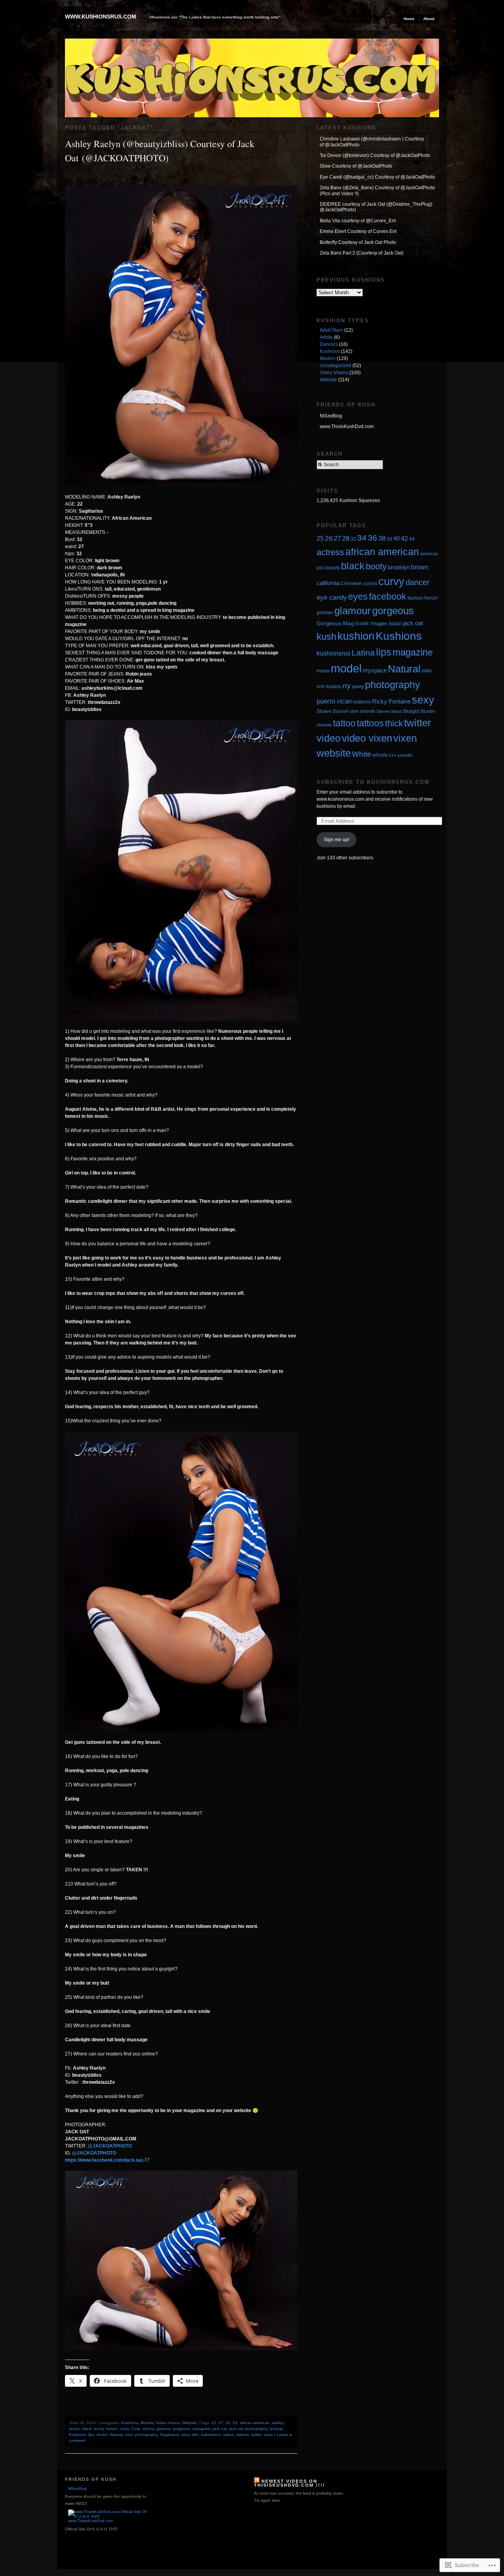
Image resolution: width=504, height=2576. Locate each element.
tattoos (243, 2435)
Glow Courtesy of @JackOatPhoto (356, 166)
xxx (393, 755)
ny (347, 686)
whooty (380, 755)
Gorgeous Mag (335, 623)
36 (372, 538)
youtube (405, 755)
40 (397, 538)
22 (214, 2423)
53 (235, 2423)
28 (346, 538)
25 (320, 538)
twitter (256, 2435)
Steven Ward (389, 711)
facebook (388, 596)
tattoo (229, 2435)
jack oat (220, 2429)
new (129, 2435)
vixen (269, 2435)
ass (320, 568)
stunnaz (324, 725)
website (334, 753)
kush (326, 637)
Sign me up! (336, 840)
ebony (148, 2429)
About (429, 19)
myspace (375, 670)
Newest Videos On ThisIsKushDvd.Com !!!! (290, 2483)
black (87, 2429)
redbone (362, 702)
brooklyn (399, 567)
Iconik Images (371, 623)
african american (255, 2423)
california (328, 583)
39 (389, 539)
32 (228, 2423)
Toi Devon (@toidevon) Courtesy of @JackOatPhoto (375, 155)
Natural (116, 2435)
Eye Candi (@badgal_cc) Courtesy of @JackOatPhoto (377, 177)
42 (404, 538)
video (329, 738)
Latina (363, 653)
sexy (185, 2435)
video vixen (367, 738)
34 (362, 538)
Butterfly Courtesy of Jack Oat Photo (358, 242)
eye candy (332, 597)
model (102, 2435)
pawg (358, 686)
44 (412, 539)
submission (211, 2435)
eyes (358, 596)
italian (395, 623)
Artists (326, 337)
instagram (201, 2429)
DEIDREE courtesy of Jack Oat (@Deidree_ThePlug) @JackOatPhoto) (376, 207)
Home (409, 19)
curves (370, 584)
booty (99, 2429)
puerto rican (334, 701)
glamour (163, 2429)
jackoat (276, 2429)
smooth (367, 711)
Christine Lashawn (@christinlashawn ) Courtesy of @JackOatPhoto (372, 142)
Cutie (136, 2429)
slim (195, 2435)
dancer (418, 582)
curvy (124, 2429)
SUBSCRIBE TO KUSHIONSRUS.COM (373, 782)
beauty (333, 568)
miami (323, 671)
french (431, 598)
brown (112, 2429)
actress (330, 552)
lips (91, 2435)
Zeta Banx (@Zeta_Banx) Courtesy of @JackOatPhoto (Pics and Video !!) (377, 190)
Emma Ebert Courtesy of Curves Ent (358, 231)
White (362, 754)
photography (146, 2435)
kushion (356, 636)
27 (221, 2423)
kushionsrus (334, 653)
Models (147, 2423)
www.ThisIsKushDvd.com (347, 427)
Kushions (130, 2423)
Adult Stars (331, 330)
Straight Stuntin (419, 711)
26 (329, 538)
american (429, 554)
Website (190, 2423)
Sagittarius (170, 2435)
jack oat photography (248, 2429)
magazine (413, 652)
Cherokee (351, 583)
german (325, 612)
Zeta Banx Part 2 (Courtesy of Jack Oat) (362, 253)
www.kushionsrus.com (101, 17)
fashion (415, 598)
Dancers (329, 344)
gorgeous (182, 2429)
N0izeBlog (331, 416)
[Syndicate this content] (257, 2481)
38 (382, 538)
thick (394, 723)
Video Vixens (168, 2423)
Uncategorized (335, 366)
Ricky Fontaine (391, 702)
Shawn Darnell (333, 711)
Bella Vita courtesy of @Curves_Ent (358, 221)
